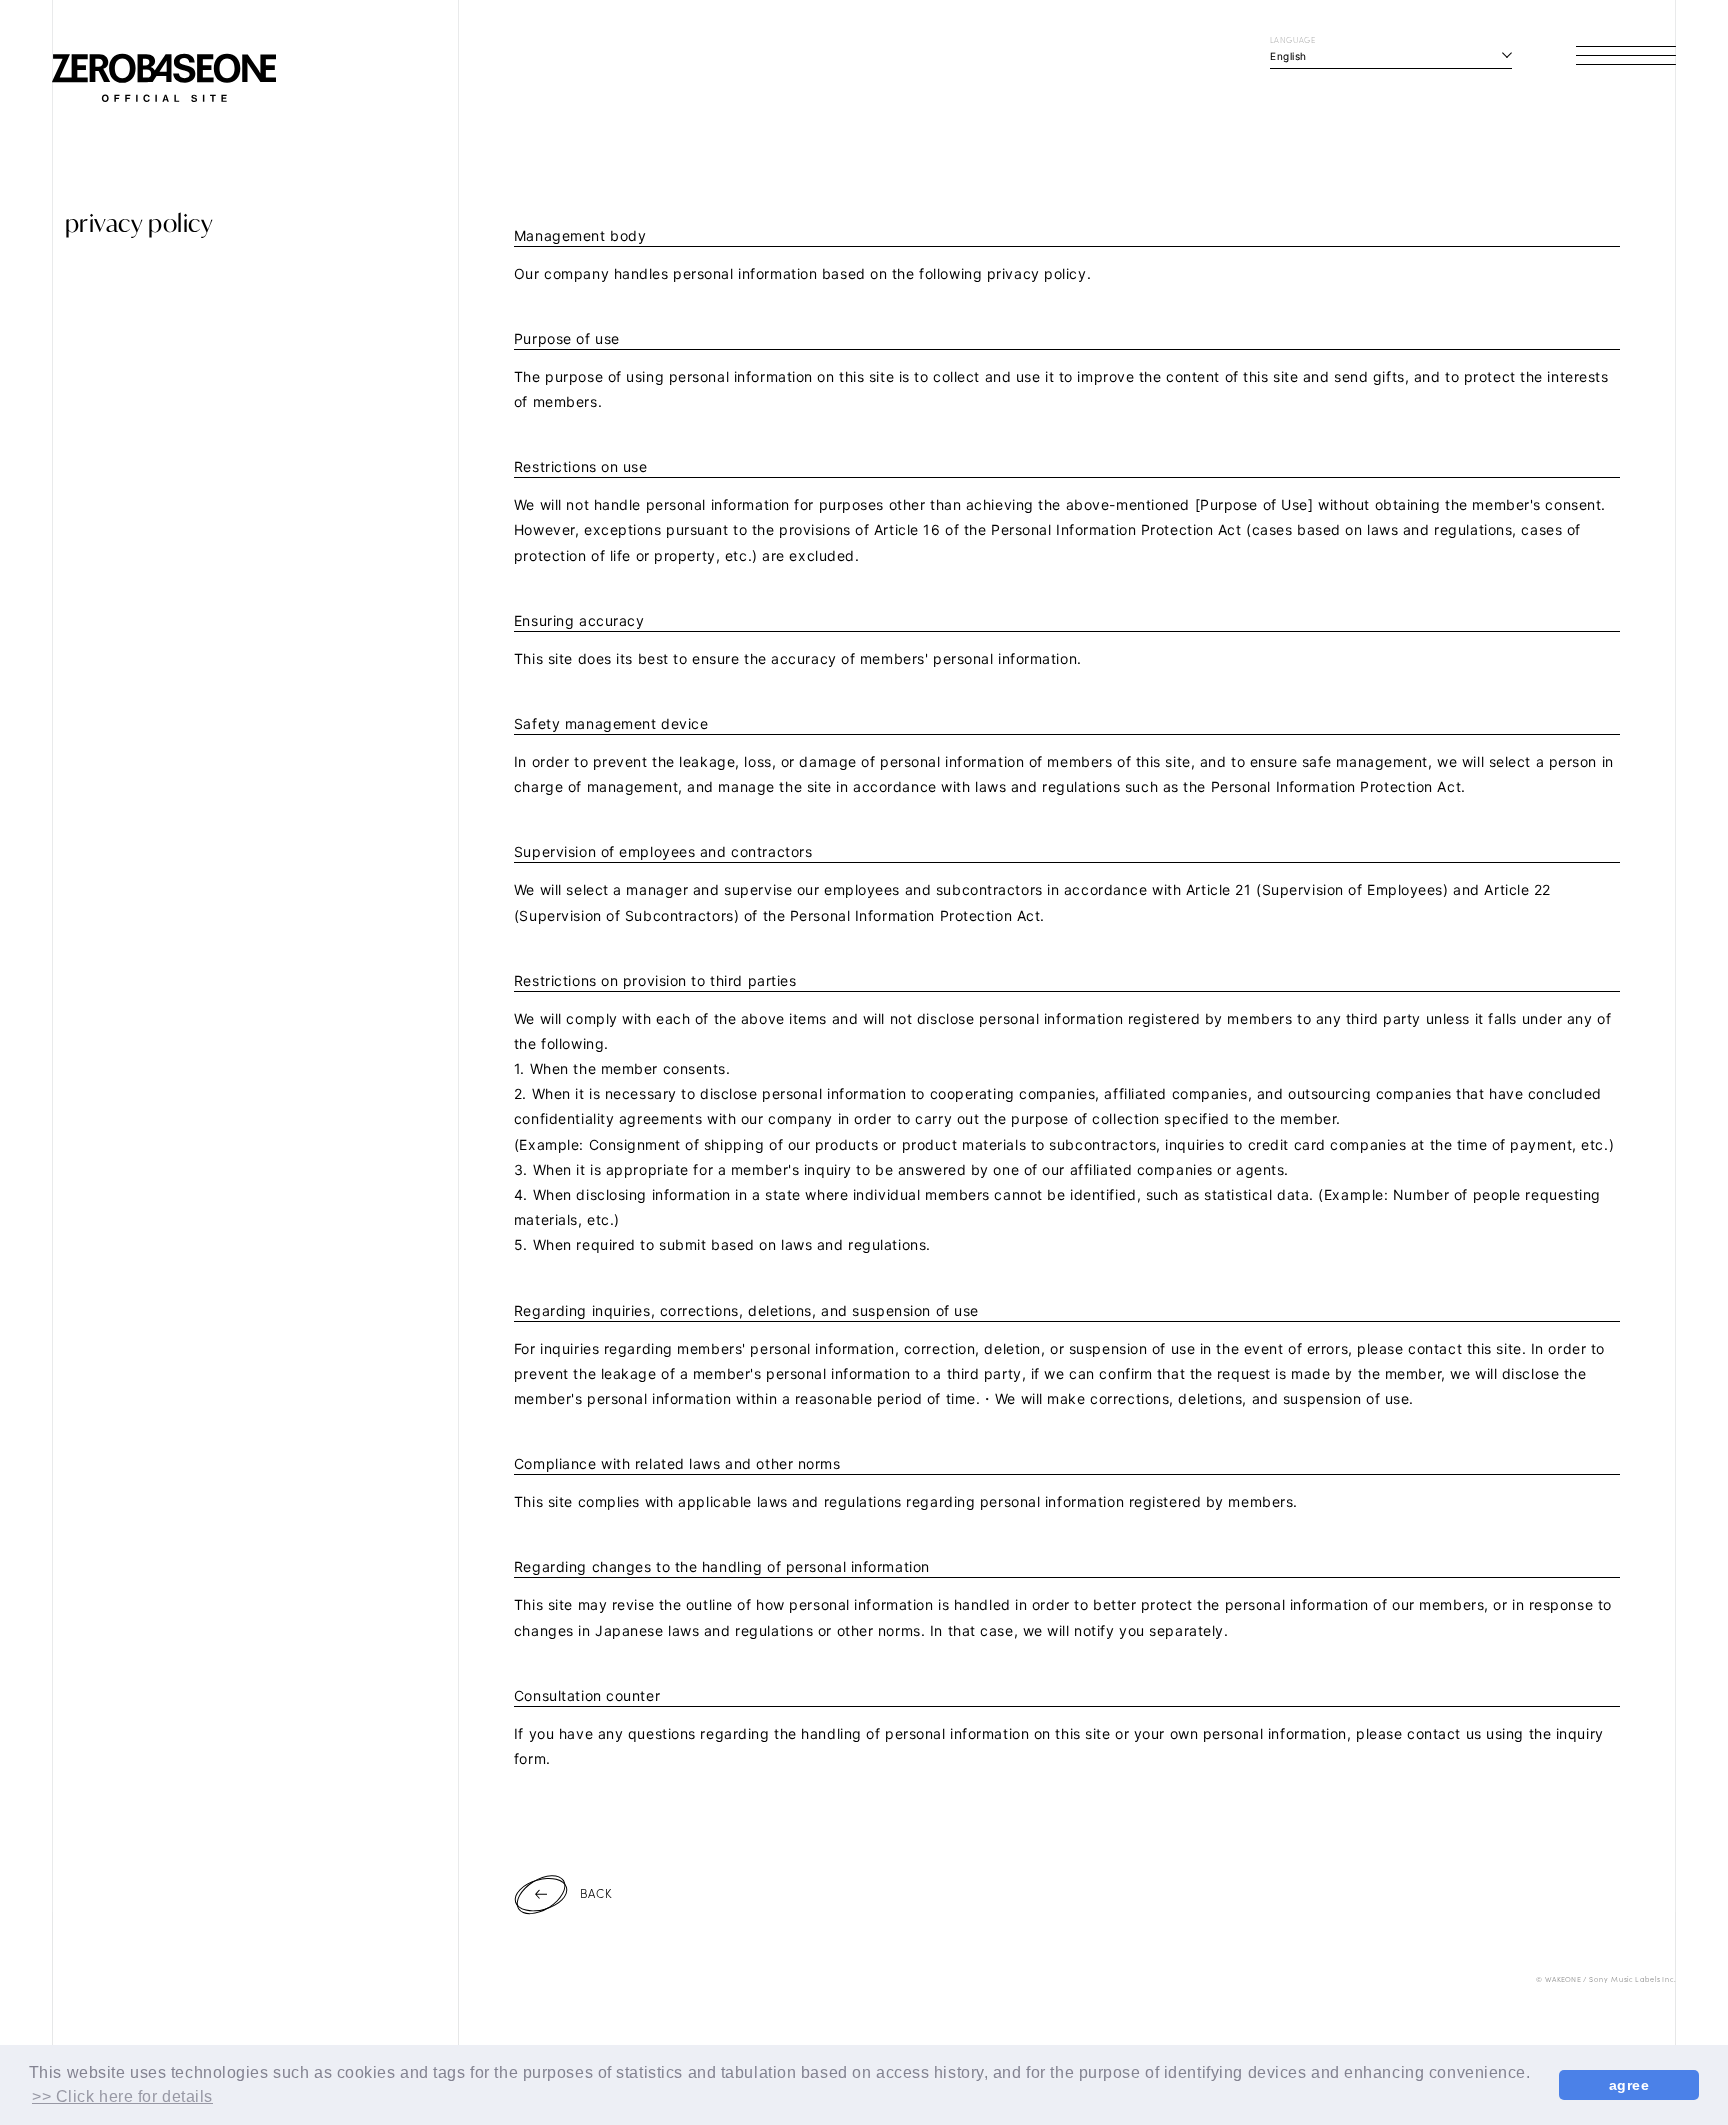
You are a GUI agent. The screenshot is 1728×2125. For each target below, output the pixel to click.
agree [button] (1629, 2085)
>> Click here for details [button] (122, 2096)
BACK (596, 1892)
